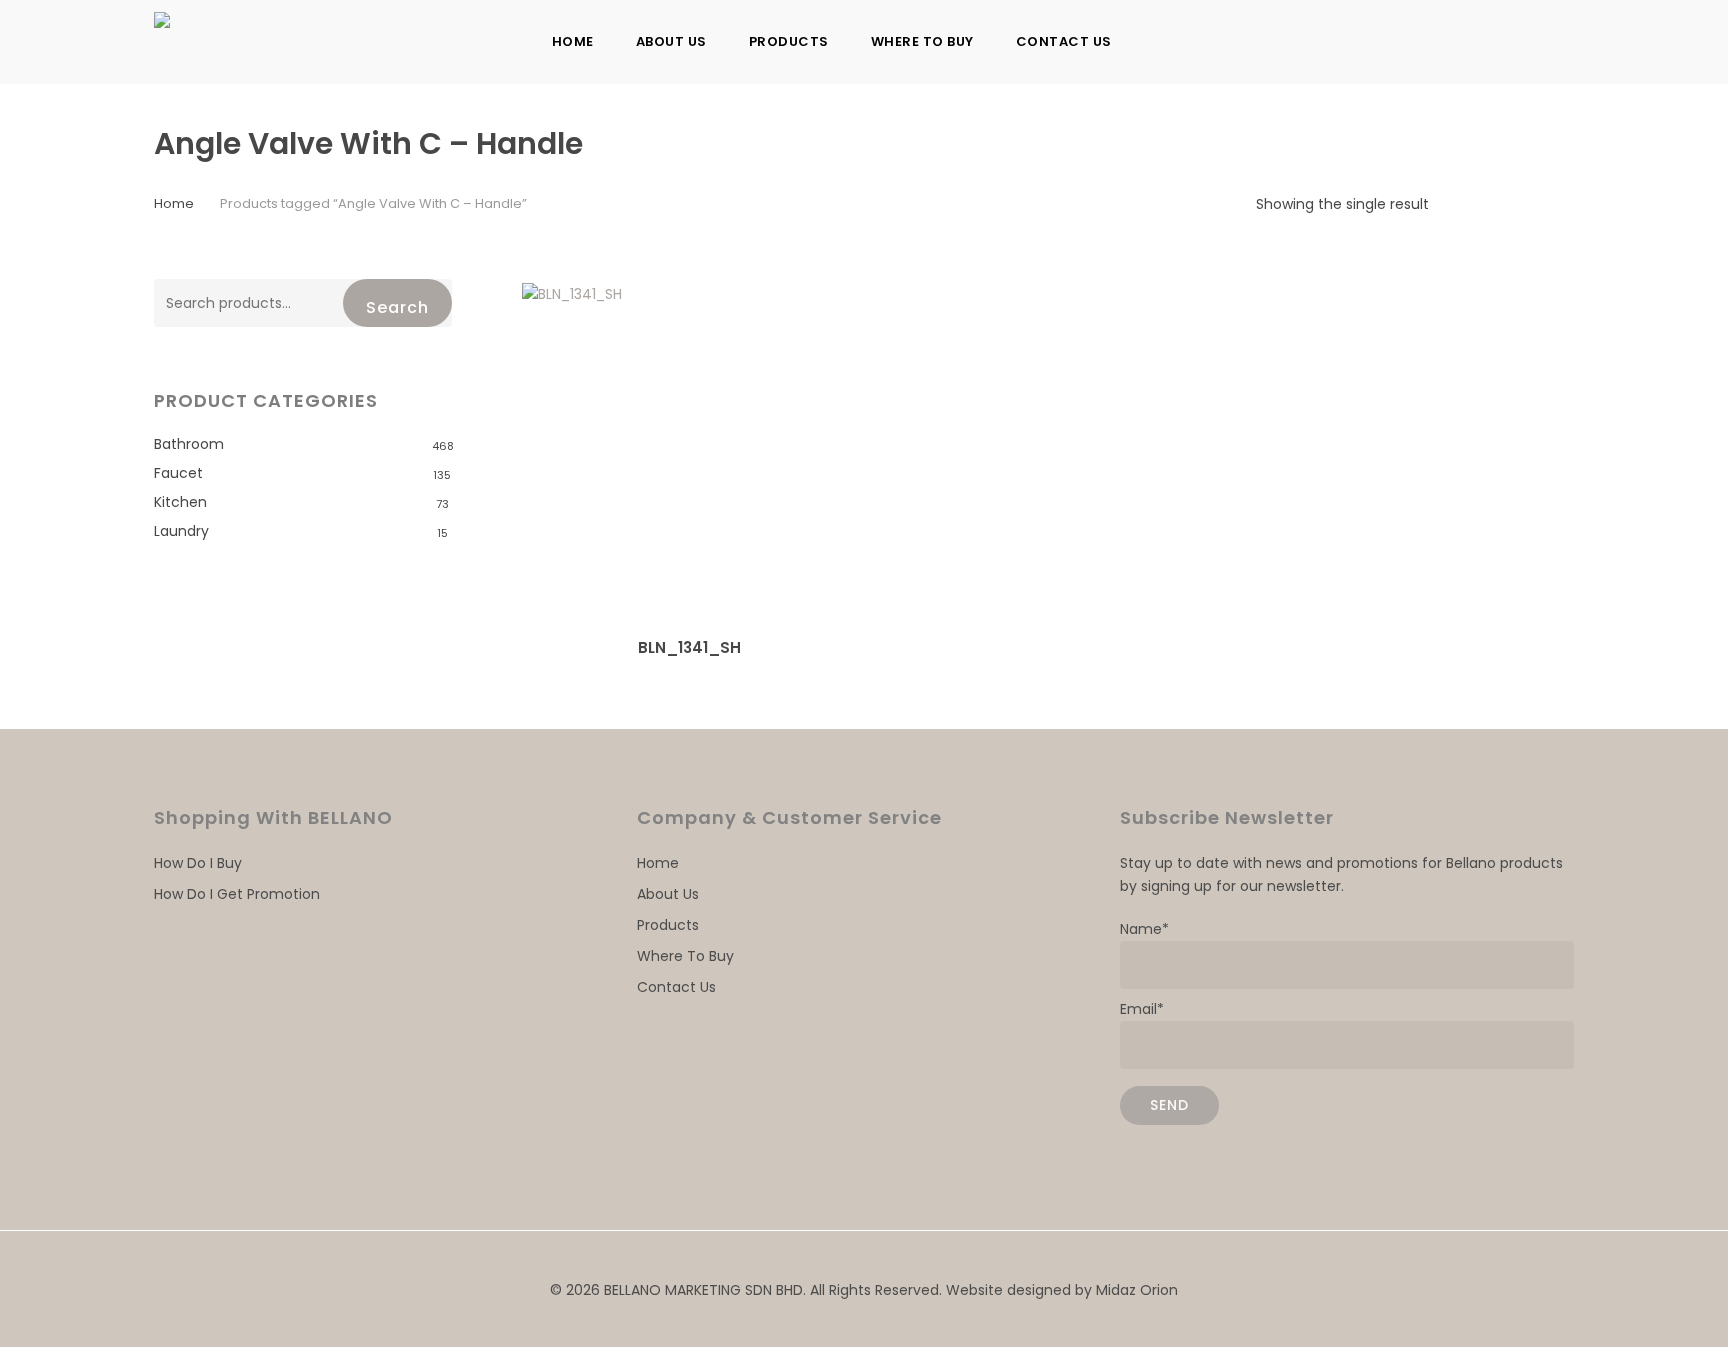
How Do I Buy (198, 863)
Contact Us (676, 987)
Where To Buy (685, 956)
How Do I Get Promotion (237, 894)
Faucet (178, 473)
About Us (668, 894)
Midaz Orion (1137, 1290)
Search (397, 307)
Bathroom (189, 444)
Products (668, 925)
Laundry (181, 531)
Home (174, 203)
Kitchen (180, 502)
